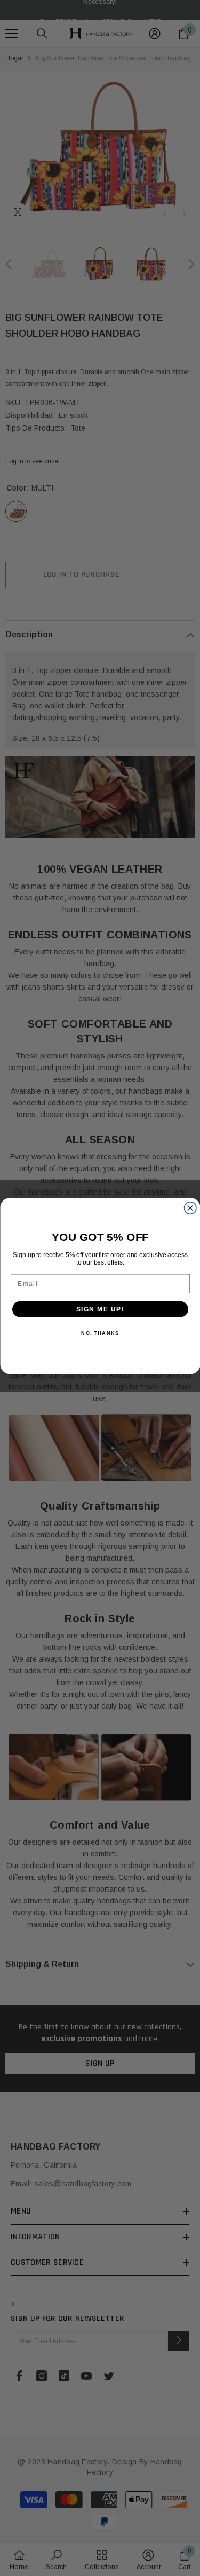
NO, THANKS (100, 1334)
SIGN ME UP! (100, 1309)
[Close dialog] (190, 1208)
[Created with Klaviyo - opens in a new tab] (100, 1376)
